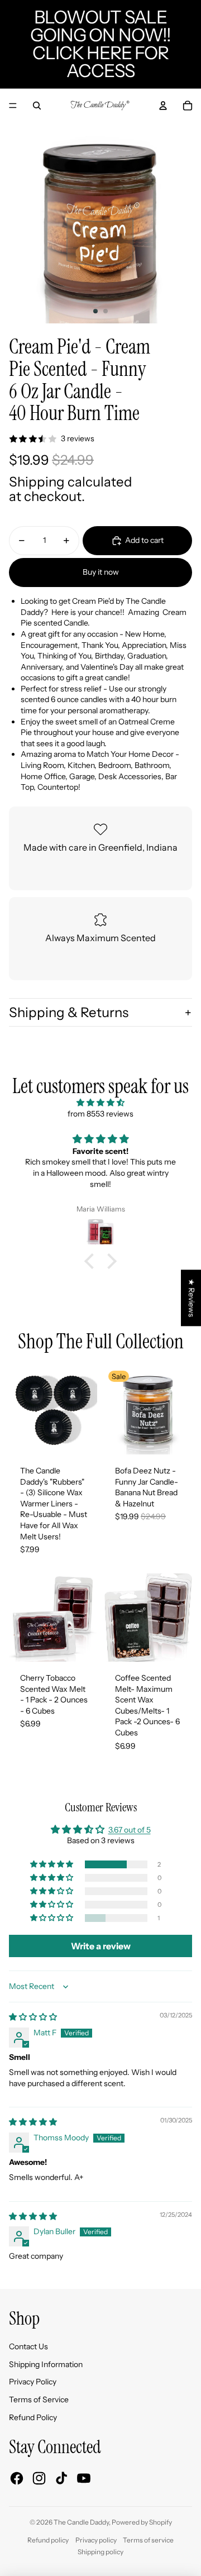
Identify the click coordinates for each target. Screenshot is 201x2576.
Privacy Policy (33, 2382)
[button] (92, 1261)
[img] (100, 1103)
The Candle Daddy (81, 2522)
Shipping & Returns (69, 1012)
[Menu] (13, 106)
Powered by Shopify (142, 2522)
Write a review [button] (101, 1946)
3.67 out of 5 (130, 1830)
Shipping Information (46, 2364)
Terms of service (148, 2540)
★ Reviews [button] (192, 1298)
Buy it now (101, 572)
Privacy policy (96, 2540)
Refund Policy (33, 2417)
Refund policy (48, 2540)
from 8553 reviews (100, 1114)
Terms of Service (39, 2400)
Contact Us (28, 2346)
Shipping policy (100, 2552)
